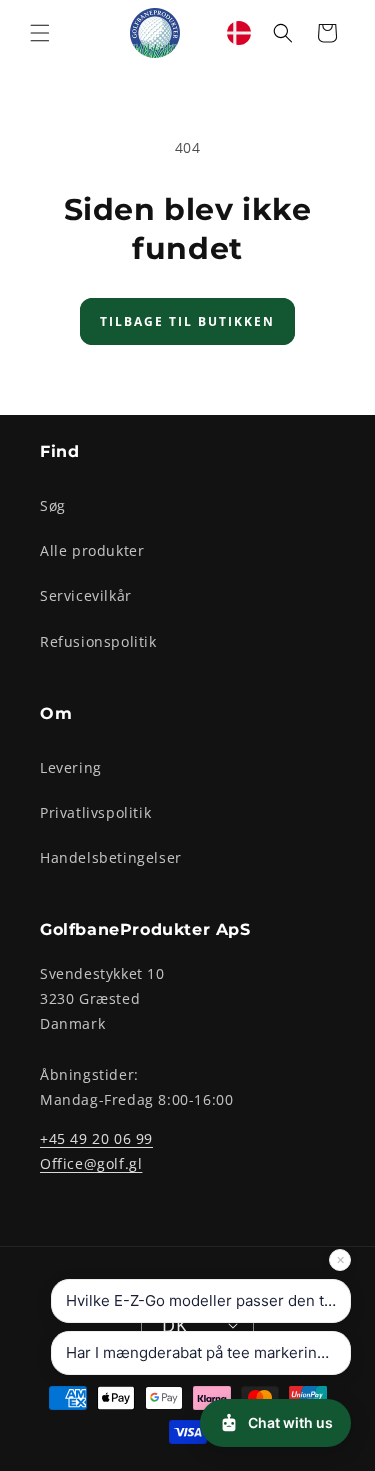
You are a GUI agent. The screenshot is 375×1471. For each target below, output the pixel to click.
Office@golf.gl (91, 1163)
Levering (71, 767)
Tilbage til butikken (187, 321)
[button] (40, 33)
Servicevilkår (86, 595)
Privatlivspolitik (95, 812)
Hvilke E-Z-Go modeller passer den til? (203, 1300)
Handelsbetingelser (111, 857)
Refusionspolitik (98, 641)
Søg (53, 505)
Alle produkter (92, 550)
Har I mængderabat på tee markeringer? (207, 1352)
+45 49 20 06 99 (96, 1138)
